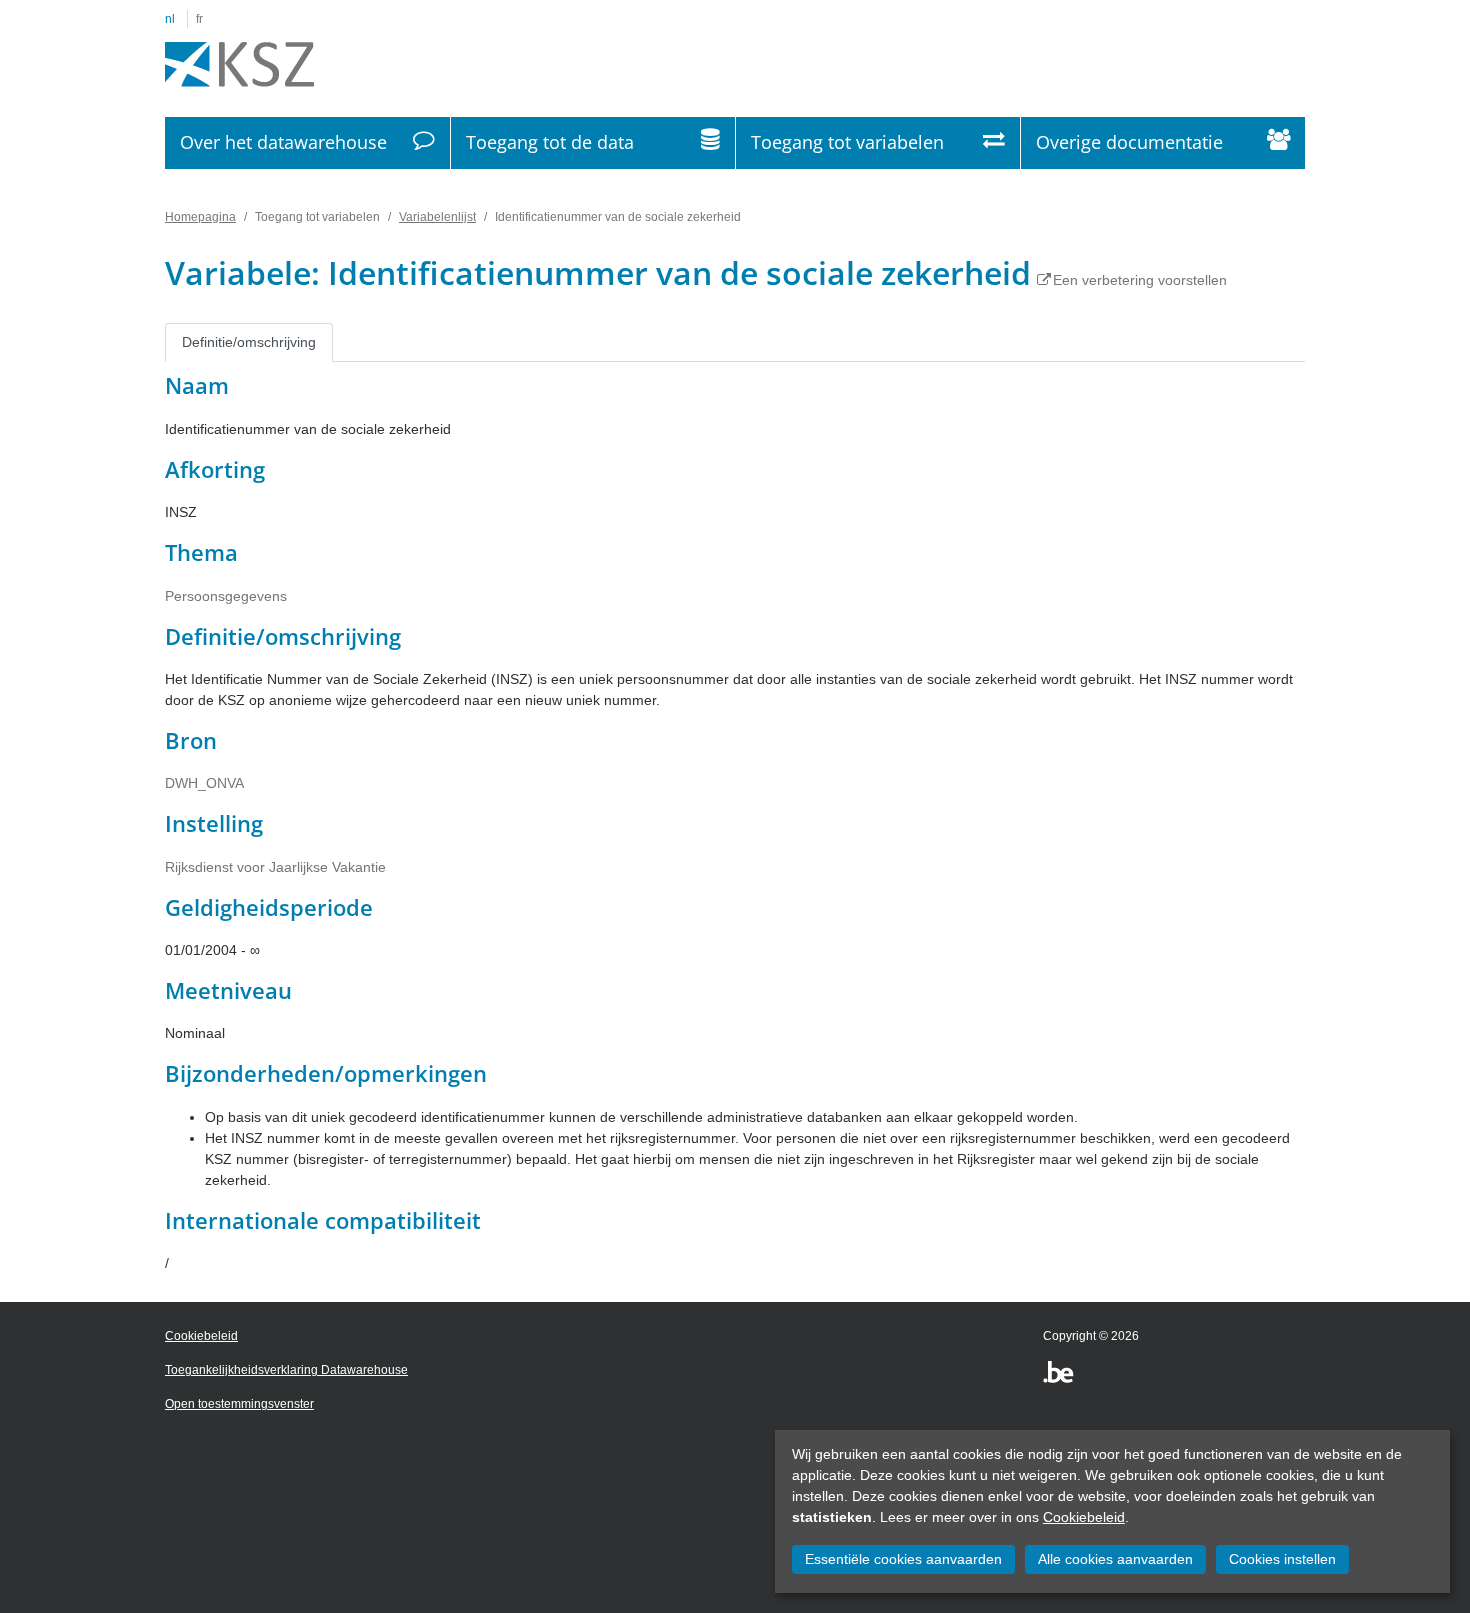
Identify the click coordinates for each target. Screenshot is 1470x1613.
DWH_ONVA (204, 783)
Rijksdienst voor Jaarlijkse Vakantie (275, 867)
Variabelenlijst (437, 217)
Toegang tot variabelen (847, 142)
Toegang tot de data (550, 142)
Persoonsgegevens (226, 596)
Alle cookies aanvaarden (1115, 1559)
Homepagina (200, 217)
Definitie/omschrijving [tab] (249, 342)
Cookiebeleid (1084, 1517)
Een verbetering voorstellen (1140, 280)
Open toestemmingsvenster (239, 1404)
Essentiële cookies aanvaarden (903, 1559)
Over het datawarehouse (283, 142)
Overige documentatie (1129, 142)
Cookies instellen (1282, 1559)
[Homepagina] (239, 65)
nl (170, 19)
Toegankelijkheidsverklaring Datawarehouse (286, 1370)
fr (199, 19)
